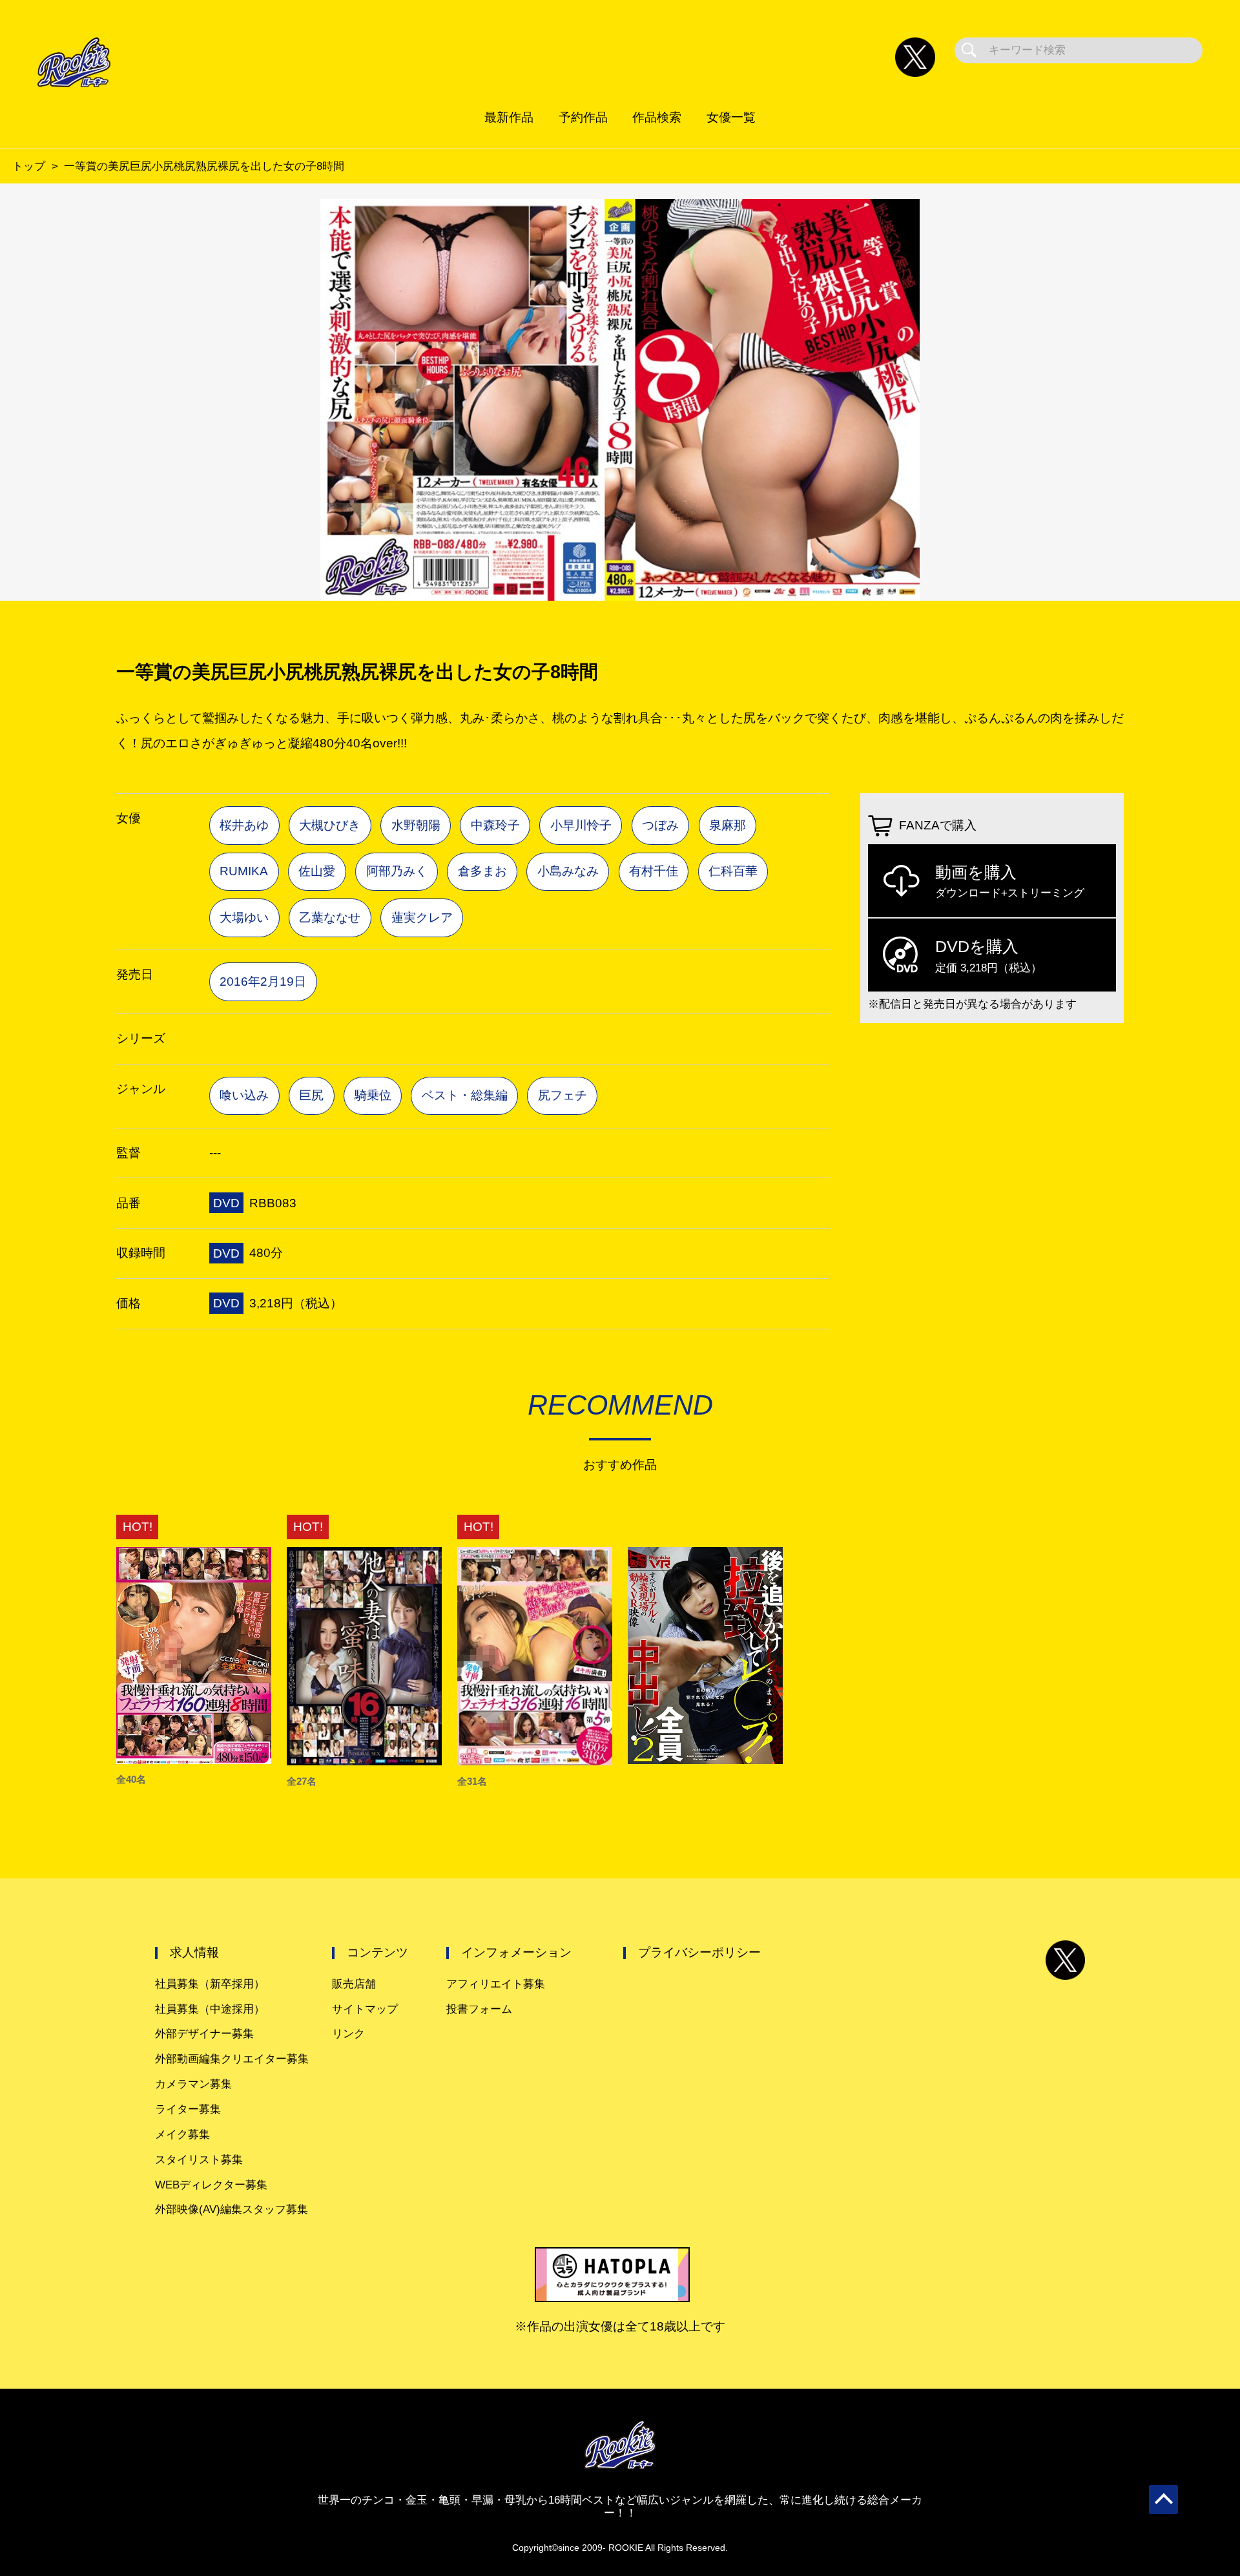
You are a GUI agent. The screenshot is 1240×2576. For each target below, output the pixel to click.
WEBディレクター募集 (211, 2185)
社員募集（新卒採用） (210, 1984)
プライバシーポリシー (699, 1952)
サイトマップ (365, 2009)
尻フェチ (563, 1095)
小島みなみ (568, 871)
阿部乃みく (397, 871)
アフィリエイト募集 (496, 1984)
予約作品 (583, 117)
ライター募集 (188, 2109)
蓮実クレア (422, 918)
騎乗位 (373, 1095)
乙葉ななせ (330, 918)
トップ (29, 166)
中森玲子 (495, 825)
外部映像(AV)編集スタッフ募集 (232, 2209)
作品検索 (657, 117)
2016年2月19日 (263, 982)
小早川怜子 (581, 825)
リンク (348, 2034)
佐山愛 (317, 871)
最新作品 (509, 117)
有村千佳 (654, 871)
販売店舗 (354, 1984)
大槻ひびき (330, 825)
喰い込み (244, 1095)
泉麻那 (728, 825)
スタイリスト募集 (199, 2160)
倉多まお (482, 871)
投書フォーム (479, 2009)
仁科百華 (733, 871)
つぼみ (660, 825)
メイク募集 (182, 2135)
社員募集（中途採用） (210, 2009)
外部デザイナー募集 (204, 2034)
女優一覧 (731, 117)
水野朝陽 (416, 825)
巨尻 (311, 1095)
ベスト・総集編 (465, 1095)
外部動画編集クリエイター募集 (232, 2059)
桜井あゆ (244, 825)
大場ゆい (244, 918)
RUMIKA (244, 871)
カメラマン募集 (193, 2084)
